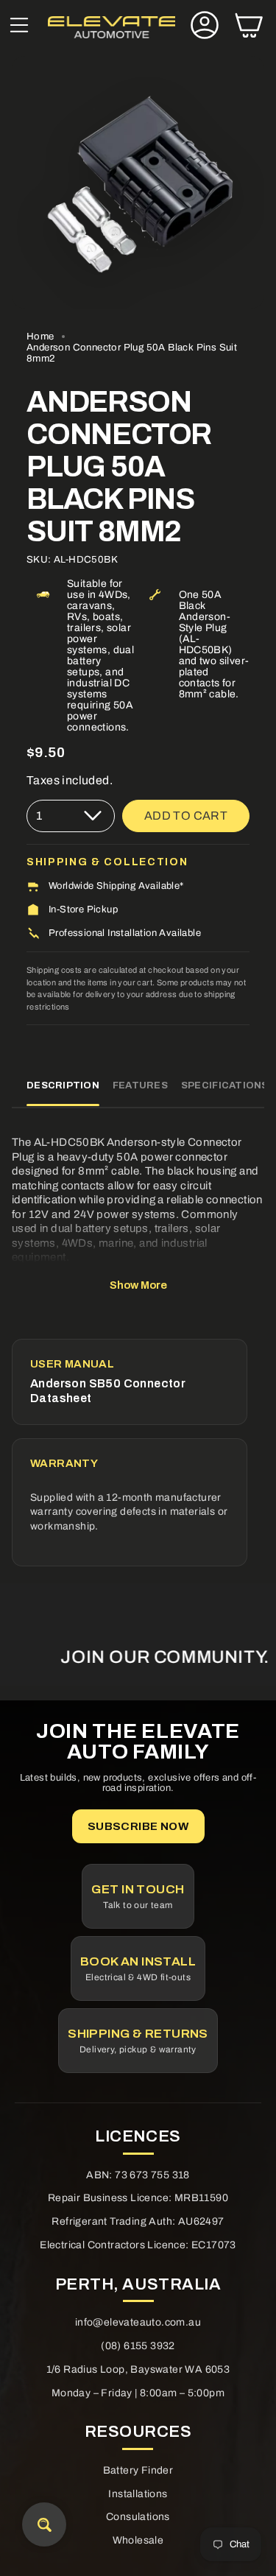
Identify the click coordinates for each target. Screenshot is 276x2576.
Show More (138, 1285)
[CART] (249, 27)
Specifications (225, 1085)
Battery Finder (138, 2470)
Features (140, 1085)
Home (40, 336)
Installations (138, 2494)
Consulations (138, 2517)
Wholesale (138, 2540)
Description (63, 1085)
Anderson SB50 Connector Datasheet (108, 1391)
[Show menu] (19, 27)
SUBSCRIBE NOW (138, 1826)
